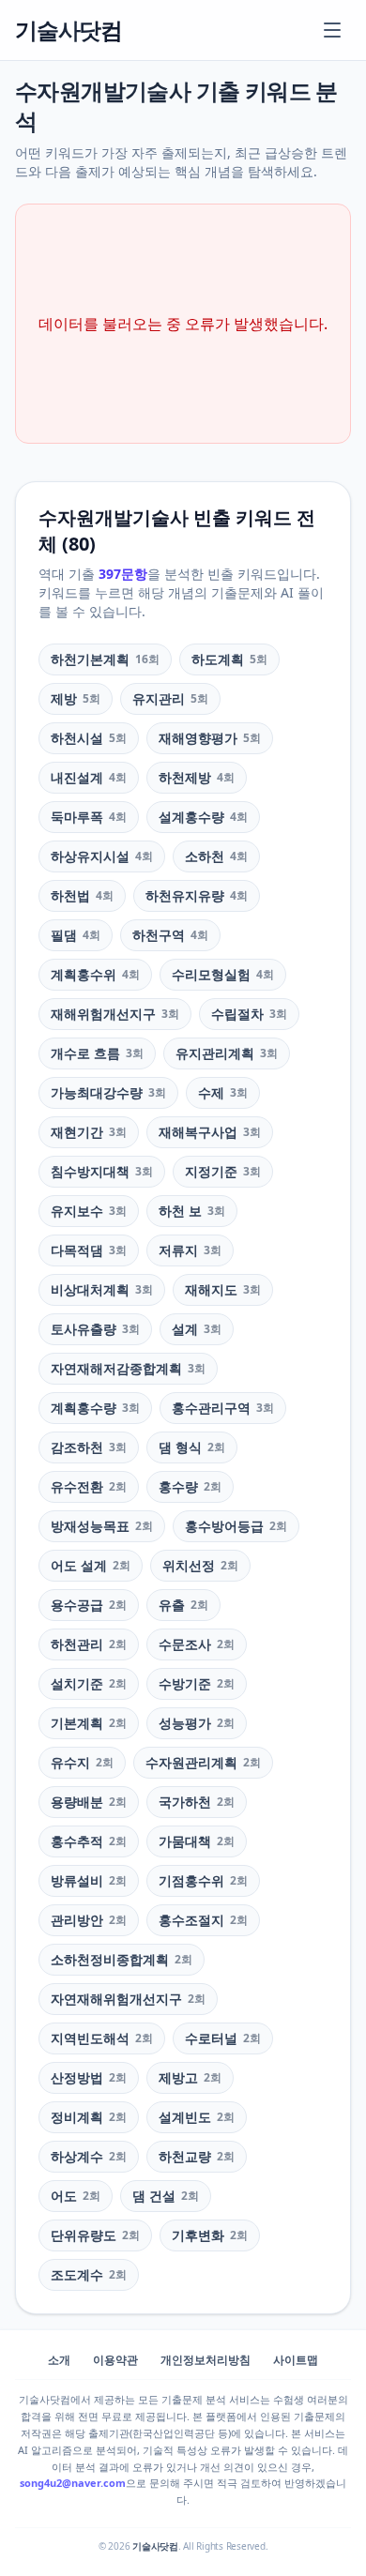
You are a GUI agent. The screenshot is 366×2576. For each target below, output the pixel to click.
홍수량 (190, 1486)
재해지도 (223, 1289)
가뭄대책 (197, 1841)
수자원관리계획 (203, 1762)
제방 (76, 698)
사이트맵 (296, 2360)
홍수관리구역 (223, 1408)
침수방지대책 (102, 1171)
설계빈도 (197, 2117)
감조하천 (89, 1447)
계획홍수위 (95, 974)
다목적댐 (89, 1250)
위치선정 (200, 1565)
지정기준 (223, 1171)
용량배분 (89, 1802)
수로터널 (223, 2038)
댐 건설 (166, 2196)
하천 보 (192, 1211)
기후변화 (210, 2235)
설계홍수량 (203, 817)
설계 (197, 1329)
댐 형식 (192, 1447)
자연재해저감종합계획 (128, 1368)
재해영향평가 (210, 738)
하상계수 (89, 2156)
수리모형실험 (223, 974)
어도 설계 (91, 1565)
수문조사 (197, 1644)
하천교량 (197, 2156)
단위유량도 (95, 2235)
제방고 (190, 2077)
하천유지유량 (197, 895)
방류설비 (89, 1880)
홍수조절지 (203, 1920)
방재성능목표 (102, 1526)
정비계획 (89, 2117)
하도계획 (229, 659)
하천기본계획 (105, 659)
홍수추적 (89, 1841)
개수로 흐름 (97, 1053)
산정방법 (89, 2077)
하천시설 (89, 738)
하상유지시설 (102, 856)
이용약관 (115, 2360)
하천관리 (89, 1644)
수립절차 (249, 1014)
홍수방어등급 (236, 1526)
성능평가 (197, 1723)
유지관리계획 (227, 1053)
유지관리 (170, 698)
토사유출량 (95, 1329)
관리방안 (89, 1920)
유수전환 (89, 1486)
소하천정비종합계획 (122, 1959)
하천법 (82, 895)
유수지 (82, 1762)
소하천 (216, 856)
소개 (59, 2360)
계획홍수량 (95, 1408)
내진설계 (89, 777)
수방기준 (197, 1683)
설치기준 (89, 1683)
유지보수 (89, 1211)
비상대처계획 (102, 1289)
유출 (183, 1605)
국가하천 (197, 1802)
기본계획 (89, 1723)
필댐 (76, 935)
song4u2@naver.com (73, 2483)
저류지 (190, 1250)
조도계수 (89, 2274)
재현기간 (89, 1132)
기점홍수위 (203, 1880)
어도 (76, 2196)
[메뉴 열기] (332, 30)
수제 (223, 1092)
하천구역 (170, 935)
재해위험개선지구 (115, 1014)
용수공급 (89, 1605)
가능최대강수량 (108, 1092)
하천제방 (197, 777)
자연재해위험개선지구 (128, 1999)
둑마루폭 (89, 817)
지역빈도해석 (102, 2038)
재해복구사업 (210, 1132)
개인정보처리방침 (206, 2360)
